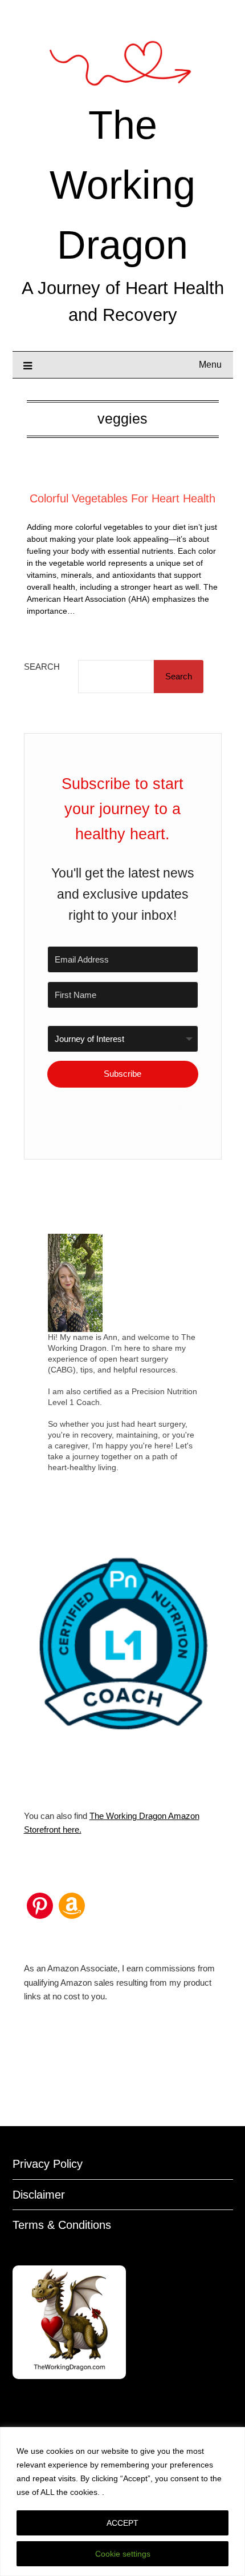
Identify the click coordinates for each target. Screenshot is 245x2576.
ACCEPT (122, 2523)
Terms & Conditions (62, 2225)
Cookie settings (123, 2554)
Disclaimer (39, 2195)
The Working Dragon (122, 185)
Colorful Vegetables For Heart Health (122, 498)
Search (42, 667)
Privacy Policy (48, 2164)
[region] (122, 2501)
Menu (210, 365)
